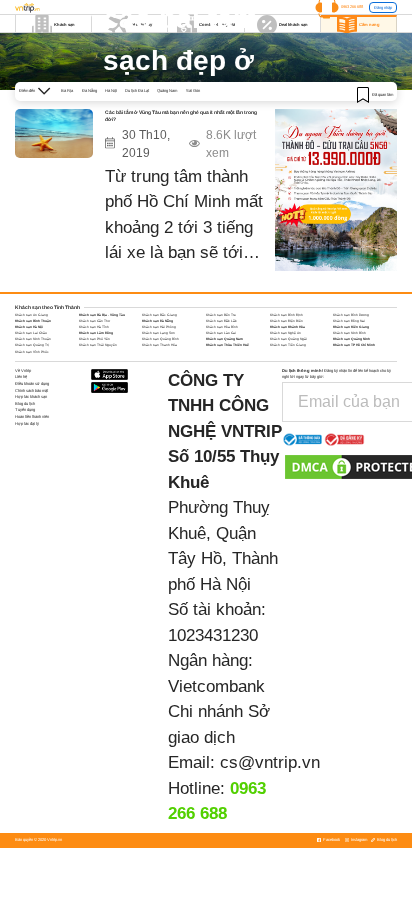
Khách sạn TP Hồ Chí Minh (354, 345)
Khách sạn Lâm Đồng (96, 333)
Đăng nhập (383, 7)
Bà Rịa (67, 90)
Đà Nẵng (89, 90)
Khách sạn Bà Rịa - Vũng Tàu (102, 315)
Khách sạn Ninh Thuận (33, 339)
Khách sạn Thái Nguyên (98, 345)
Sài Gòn (193, 90)
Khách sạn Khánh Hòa (287, 327)
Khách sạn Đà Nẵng (157, 321)
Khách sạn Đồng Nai (349, 321)
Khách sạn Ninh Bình (349, 333)
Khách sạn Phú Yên (94, 339)
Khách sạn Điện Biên (286, 321)
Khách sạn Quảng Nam (224, 339)
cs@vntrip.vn (270, 762)
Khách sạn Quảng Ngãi (288, 339)
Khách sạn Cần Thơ (94, 321)
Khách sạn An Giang (31, 315)
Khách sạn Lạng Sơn (158, 333)
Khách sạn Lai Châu (31, 333)
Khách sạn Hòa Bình (222, 327)
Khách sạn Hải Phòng (159, 327)
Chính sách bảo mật (31, 390)
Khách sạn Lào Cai (221, 333)
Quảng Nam (167, 90)
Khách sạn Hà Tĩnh (94, 327)
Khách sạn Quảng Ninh (351, 339)
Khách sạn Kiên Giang (351, 327)
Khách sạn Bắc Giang (159, 315)
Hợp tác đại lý (27, 423)
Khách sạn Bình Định (286, 315)
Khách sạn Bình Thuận (33, 321)
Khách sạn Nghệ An (285, 333)
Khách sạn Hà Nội (29, 327)
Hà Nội (111, 90)
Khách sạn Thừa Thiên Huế (227, 345)
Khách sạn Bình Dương (351, 315)
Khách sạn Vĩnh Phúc (32, 352)
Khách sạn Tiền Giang (288, 345)
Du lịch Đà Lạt (137, 90)
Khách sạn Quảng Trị (32, 345)
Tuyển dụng (25, 409)
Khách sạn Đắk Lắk (221, 321)
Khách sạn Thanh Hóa (159, 345)
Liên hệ (21, 376)
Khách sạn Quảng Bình (160, 339)
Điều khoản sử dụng (32, 383)
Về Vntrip (23, 370)
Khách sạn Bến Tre (221, 315)
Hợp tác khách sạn (31, 396)
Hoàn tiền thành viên (32, 416)
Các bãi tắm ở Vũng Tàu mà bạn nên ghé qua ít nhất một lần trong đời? (181, 116)
